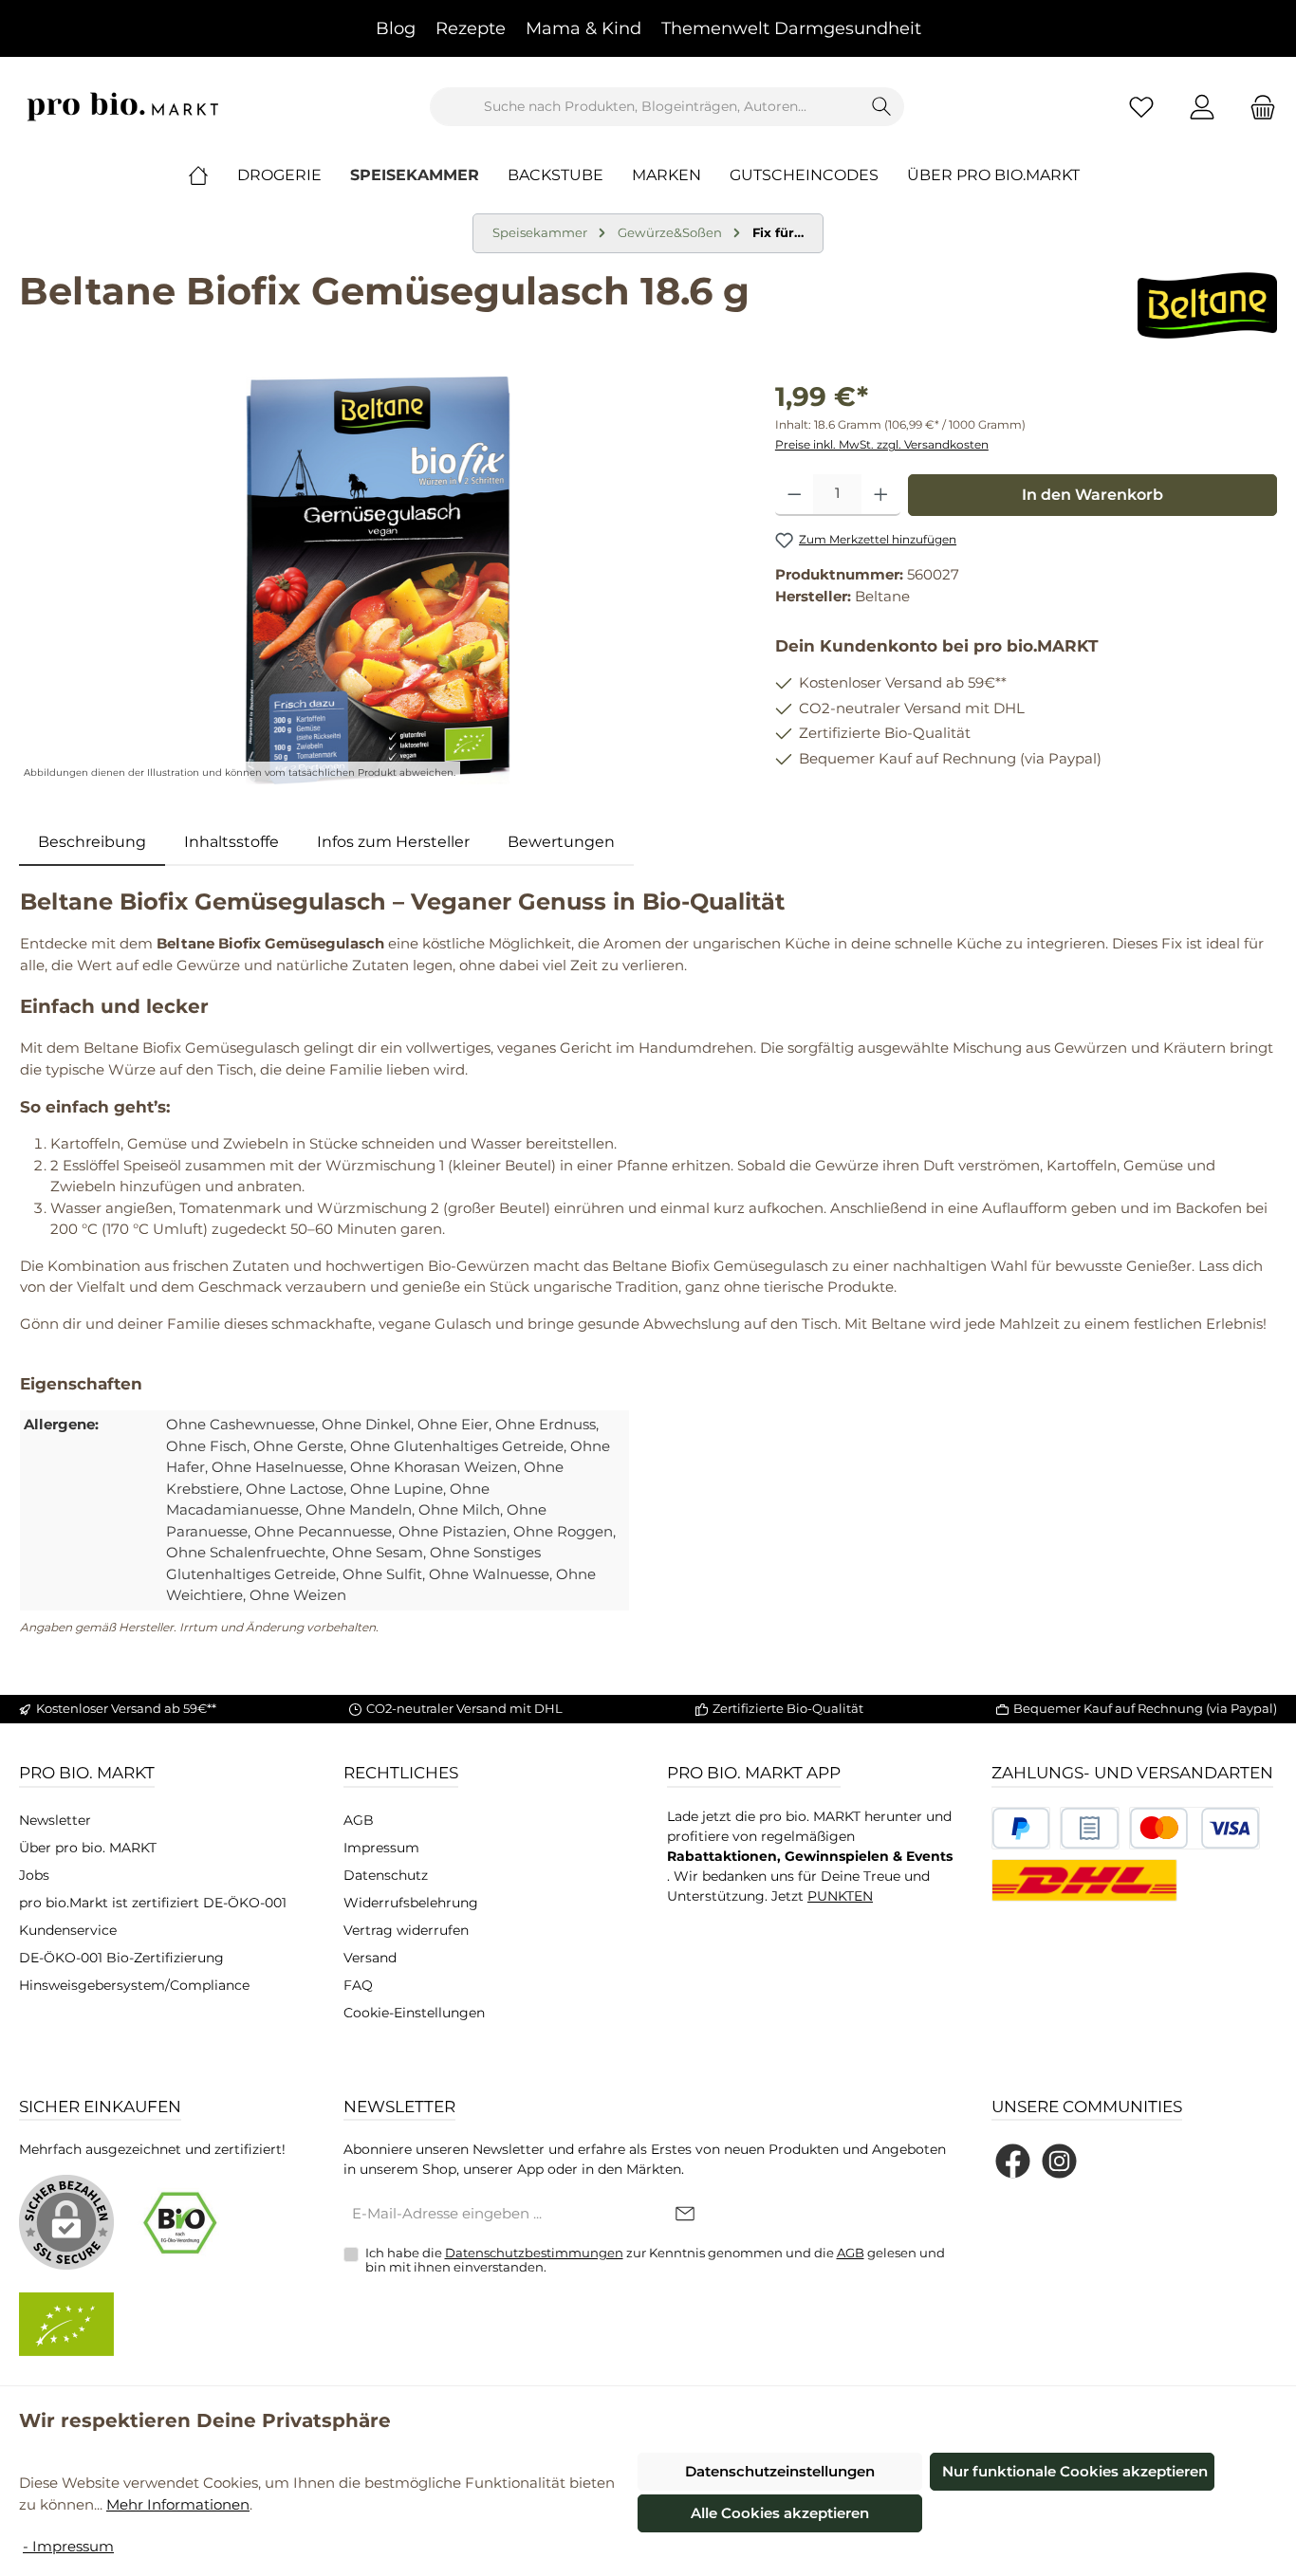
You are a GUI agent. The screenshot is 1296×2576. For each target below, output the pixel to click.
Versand (370, 1958)
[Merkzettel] (1141, 107)
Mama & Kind (583, 28)
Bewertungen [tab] (561, 842)
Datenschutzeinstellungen (780, 2471)
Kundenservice (68, 1930)
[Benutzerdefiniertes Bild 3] (1194, 1828)
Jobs (34, 1875)
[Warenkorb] (1257, 107)
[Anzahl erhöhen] (881, 495)
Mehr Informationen (178, 2504)
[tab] (92, 842)
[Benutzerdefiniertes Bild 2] (1090, 1828)
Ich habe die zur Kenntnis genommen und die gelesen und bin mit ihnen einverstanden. (655, 2260)
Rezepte (471, 28)
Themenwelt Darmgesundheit (791, 28)
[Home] (213, 175)
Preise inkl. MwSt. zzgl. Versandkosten (882, 444)
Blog (396, 28)
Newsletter (55, 1820)
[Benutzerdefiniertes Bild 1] (1021, 1828)
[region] (378, 580)
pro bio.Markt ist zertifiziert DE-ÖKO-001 (153, 1903)
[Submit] (685, 2215)
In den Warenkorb (1092, 495)
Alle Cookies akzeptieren (780, 2513)
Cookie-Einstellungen (414, 2013)
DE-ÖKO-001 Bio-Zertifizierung (121, 1958)
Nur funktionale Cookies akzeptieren (1075, 2471)
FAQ (358, 1985)
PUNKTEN (840, 1896)
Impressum (381, 1848)
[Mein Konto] (1202, 107)
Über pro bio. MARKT (88, 1848)
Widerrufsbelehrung (411, 1903)
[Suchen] (882, 107)
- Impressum (68, 2546)
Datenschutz (386, 1875)
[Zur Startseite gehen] (123, 107)
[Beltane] (1207, 305)
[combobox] (645, 107)
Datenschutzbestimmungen (534, 2253)
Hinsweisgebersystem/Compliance (134, 1985)
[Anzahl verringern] (795, 495)
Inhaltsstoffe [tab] (231, 842)
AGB (359, 1820)
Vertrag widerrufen (406, 1930)
